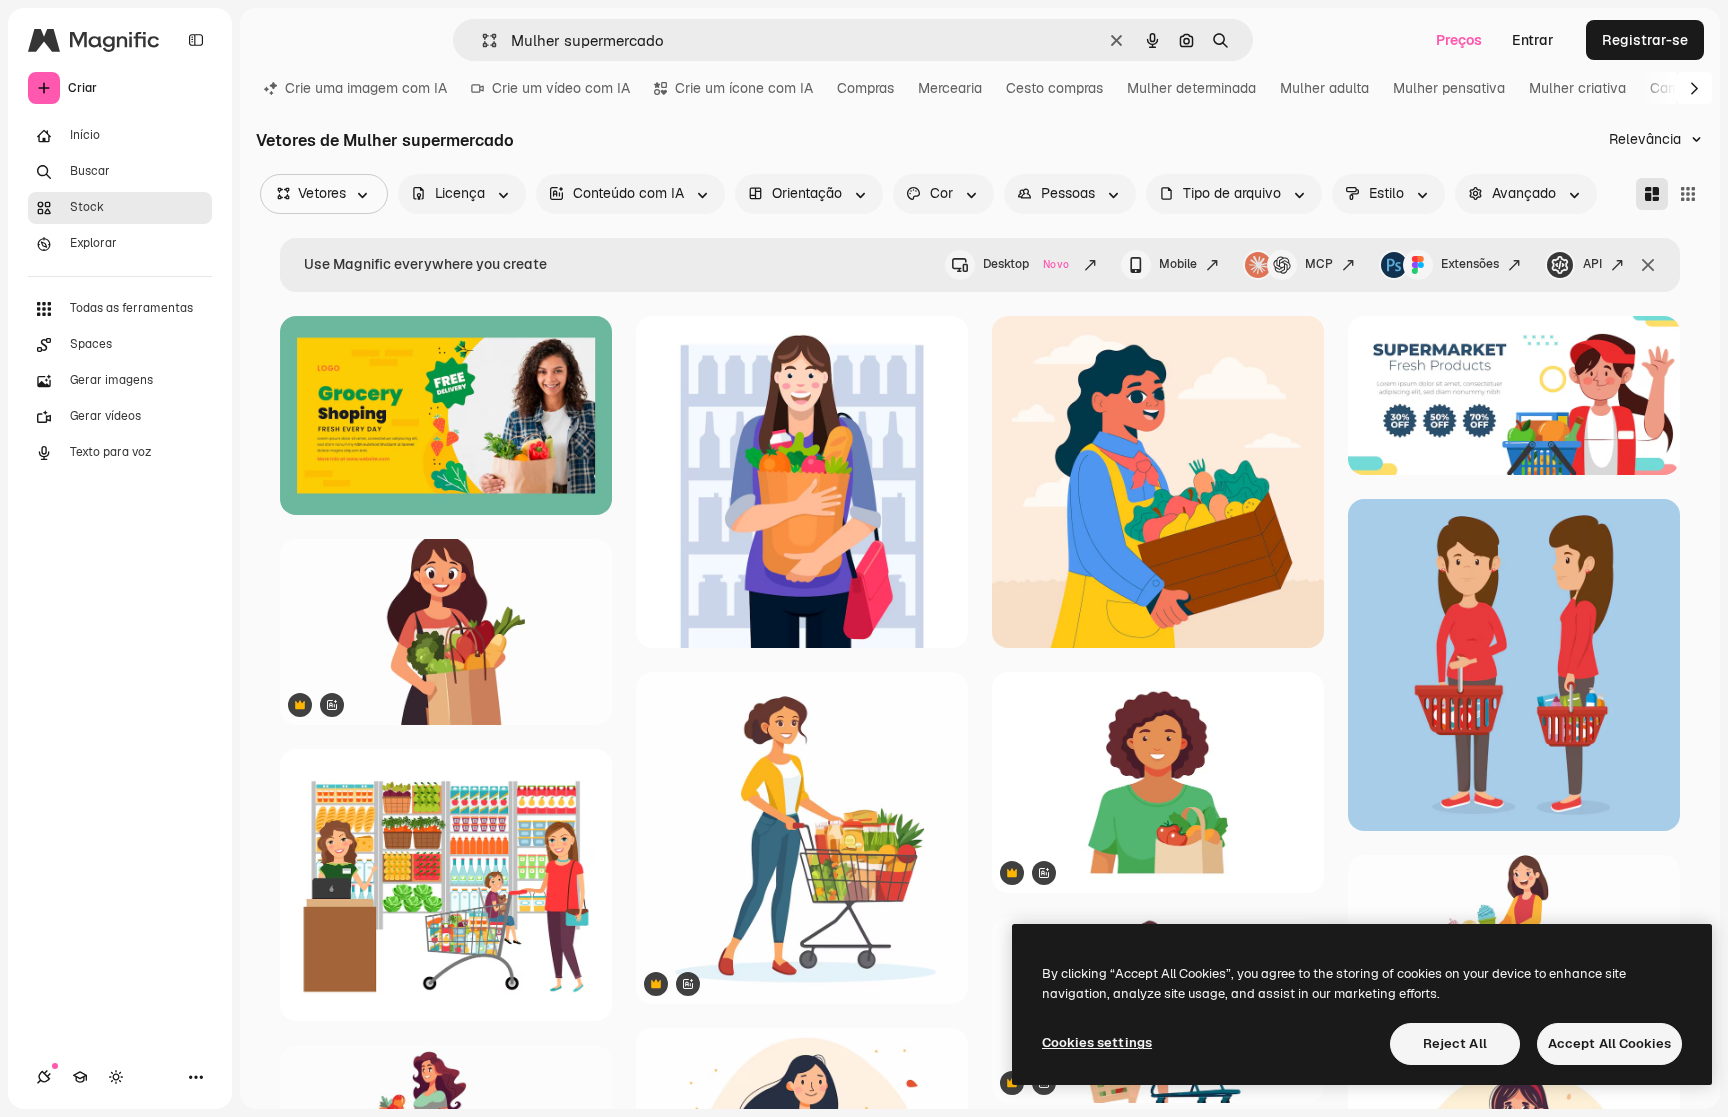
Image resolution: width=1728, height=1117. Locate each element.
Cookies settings (1097, 1042)
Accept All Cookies (1609, 1043)
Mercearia (950, 88)
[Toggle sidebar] (196, 40)
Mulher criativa (1577, 88)
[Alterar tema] (116, 1077)
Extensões (1470, 264)
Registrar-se (1645, 40)
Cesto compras (1054, 88)
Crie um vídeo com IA (561, 88)
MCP (1319, 264)
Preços (1459, 40)
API (1592, 264)
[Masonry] (1652, 194)
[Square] (1688, 194)
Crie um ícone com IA (744, 88)
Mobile (1178, 264)
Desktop (1026, 264)
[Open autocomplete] (481, 40)
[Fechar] (1648, 265)
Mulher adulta (1324, 88)
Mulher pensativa (1449, 88)
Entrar (1533, 40)
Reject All (1455, 1043)
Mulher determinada (1191, 88)
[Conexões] (44, 1077)
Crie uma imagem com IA (366, 88)
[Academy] (80, 1077)
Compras (865, 88)
